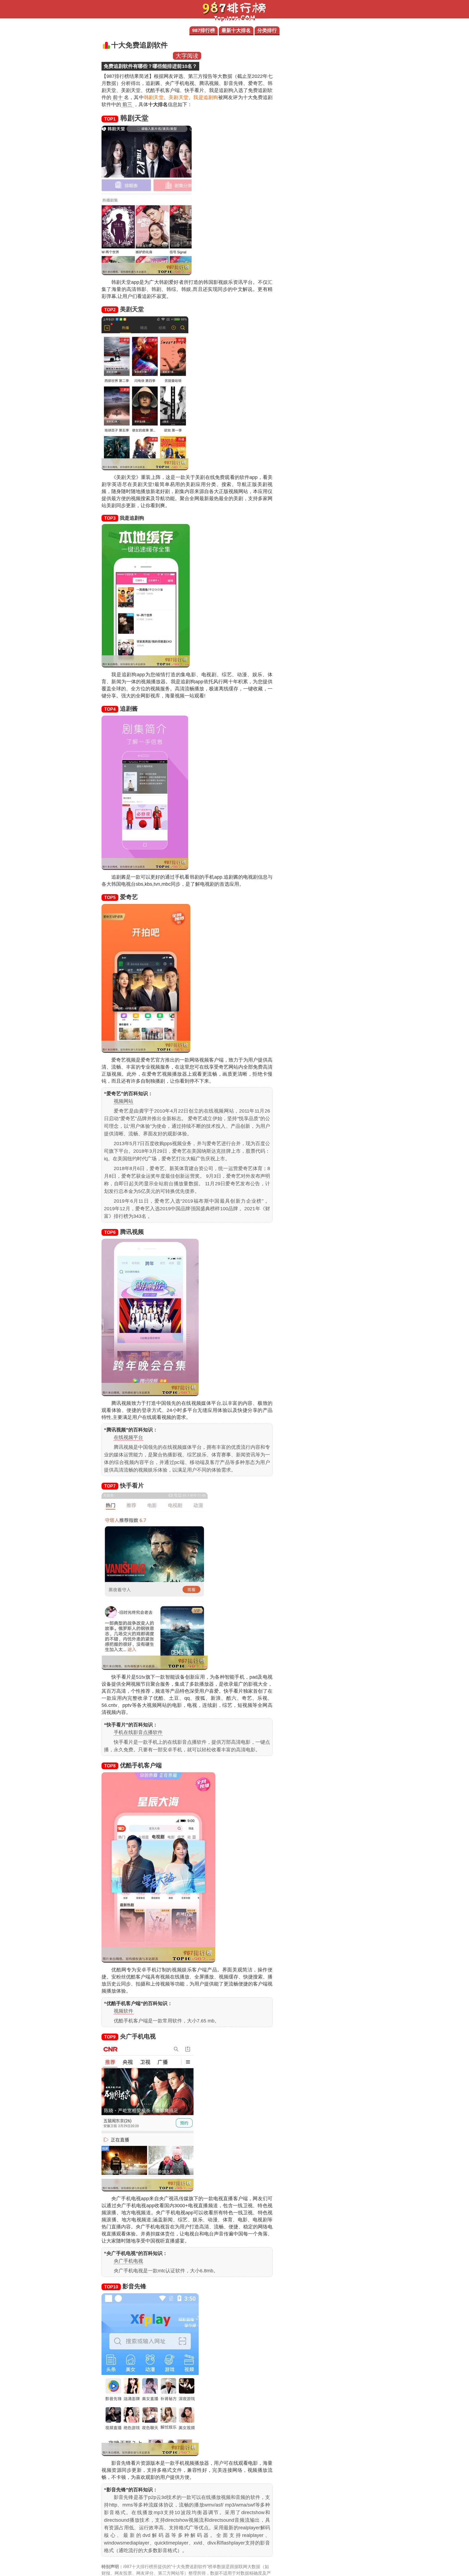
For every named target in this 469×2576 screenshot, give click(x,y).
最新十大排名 (236, 30)
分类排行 (267, 30)
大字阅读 (187, 56)
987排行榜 (204, 30)
